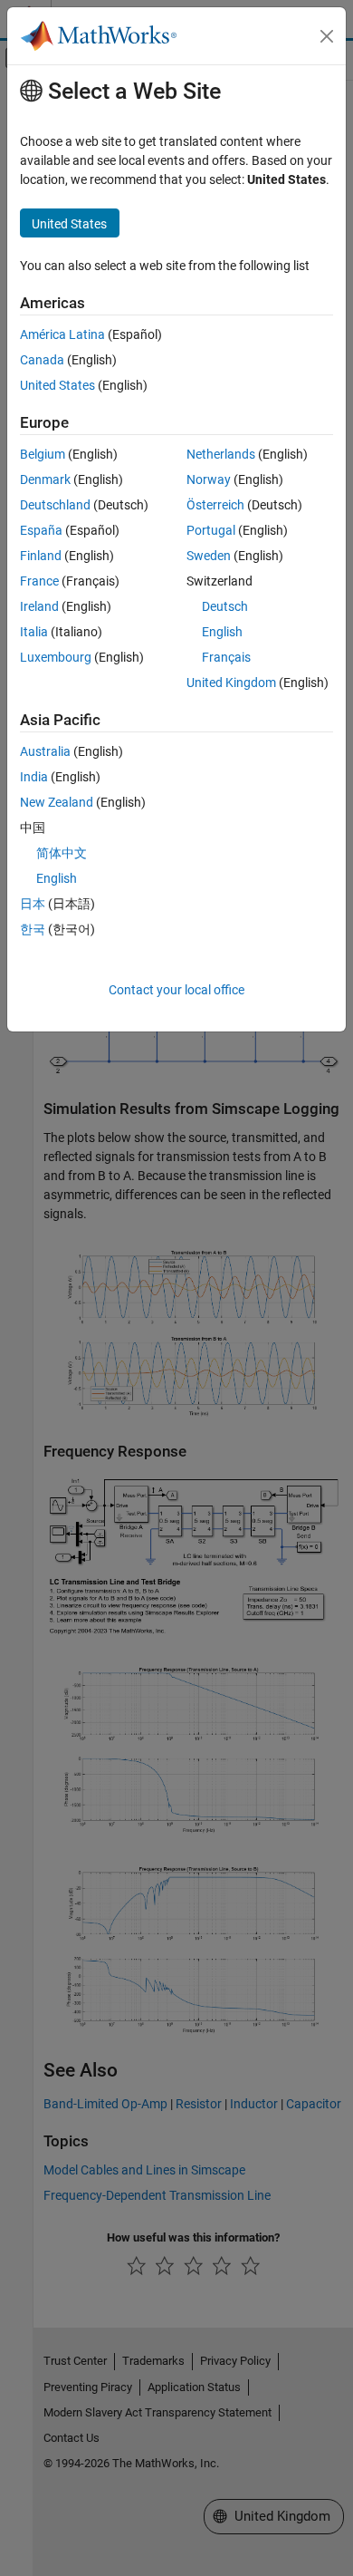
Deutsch (225, 606)
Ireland (39, 606)
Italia (34, 632)
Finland (41, 556)
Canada (42, 360)
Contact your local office (176, 990)
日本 (33, 904)
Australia (45, 751)
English (222, 632)
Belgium (43, 454)
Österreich (215, 505)
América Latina (62, 334)
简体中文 (62, 853)
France (39, 581)
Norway (209, 479)
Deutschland (55, 505)
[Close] (327, 36)
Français (226, 657)
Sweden (209, 556)
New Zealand (57, 802)
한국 (33, 929)
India (34, 777)
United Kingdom (231, 683)
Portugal (211, 530)
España (41, 530)
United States (57, 385)
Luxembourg (56, 657)
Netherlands (221, 454)
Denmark (45, 479)
